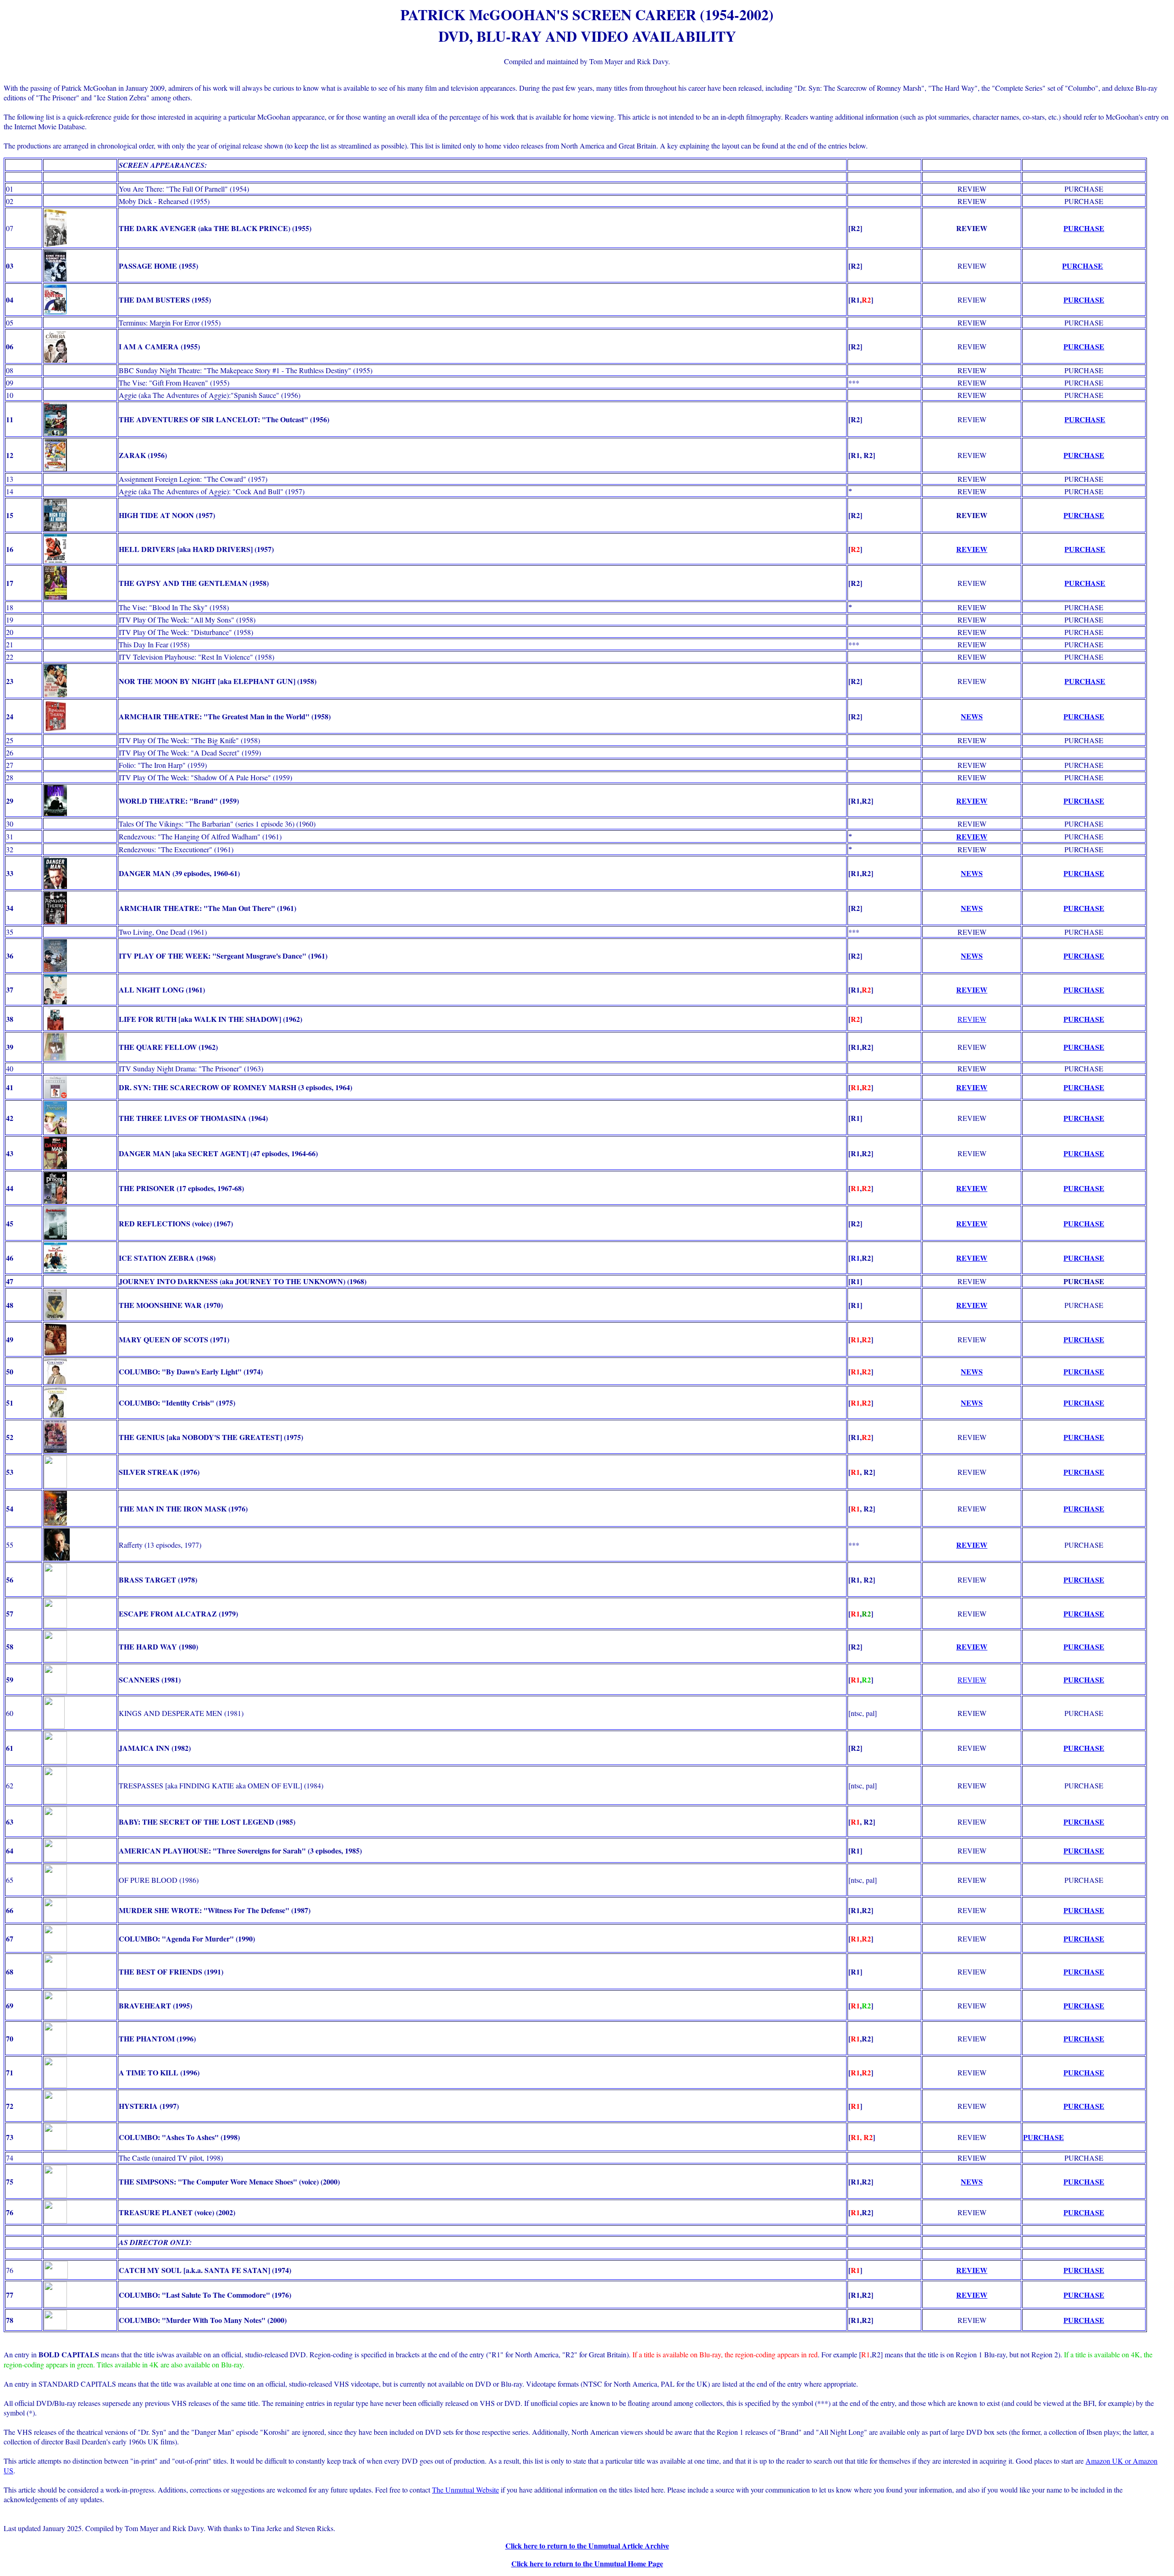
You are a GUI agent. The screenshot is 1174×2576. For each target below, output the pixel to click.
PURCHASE (1084, 228)
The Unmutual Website (465, 2490)
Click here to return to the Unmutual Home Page (587, 2563)
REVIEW (972, 801)
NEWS (972, 873)
